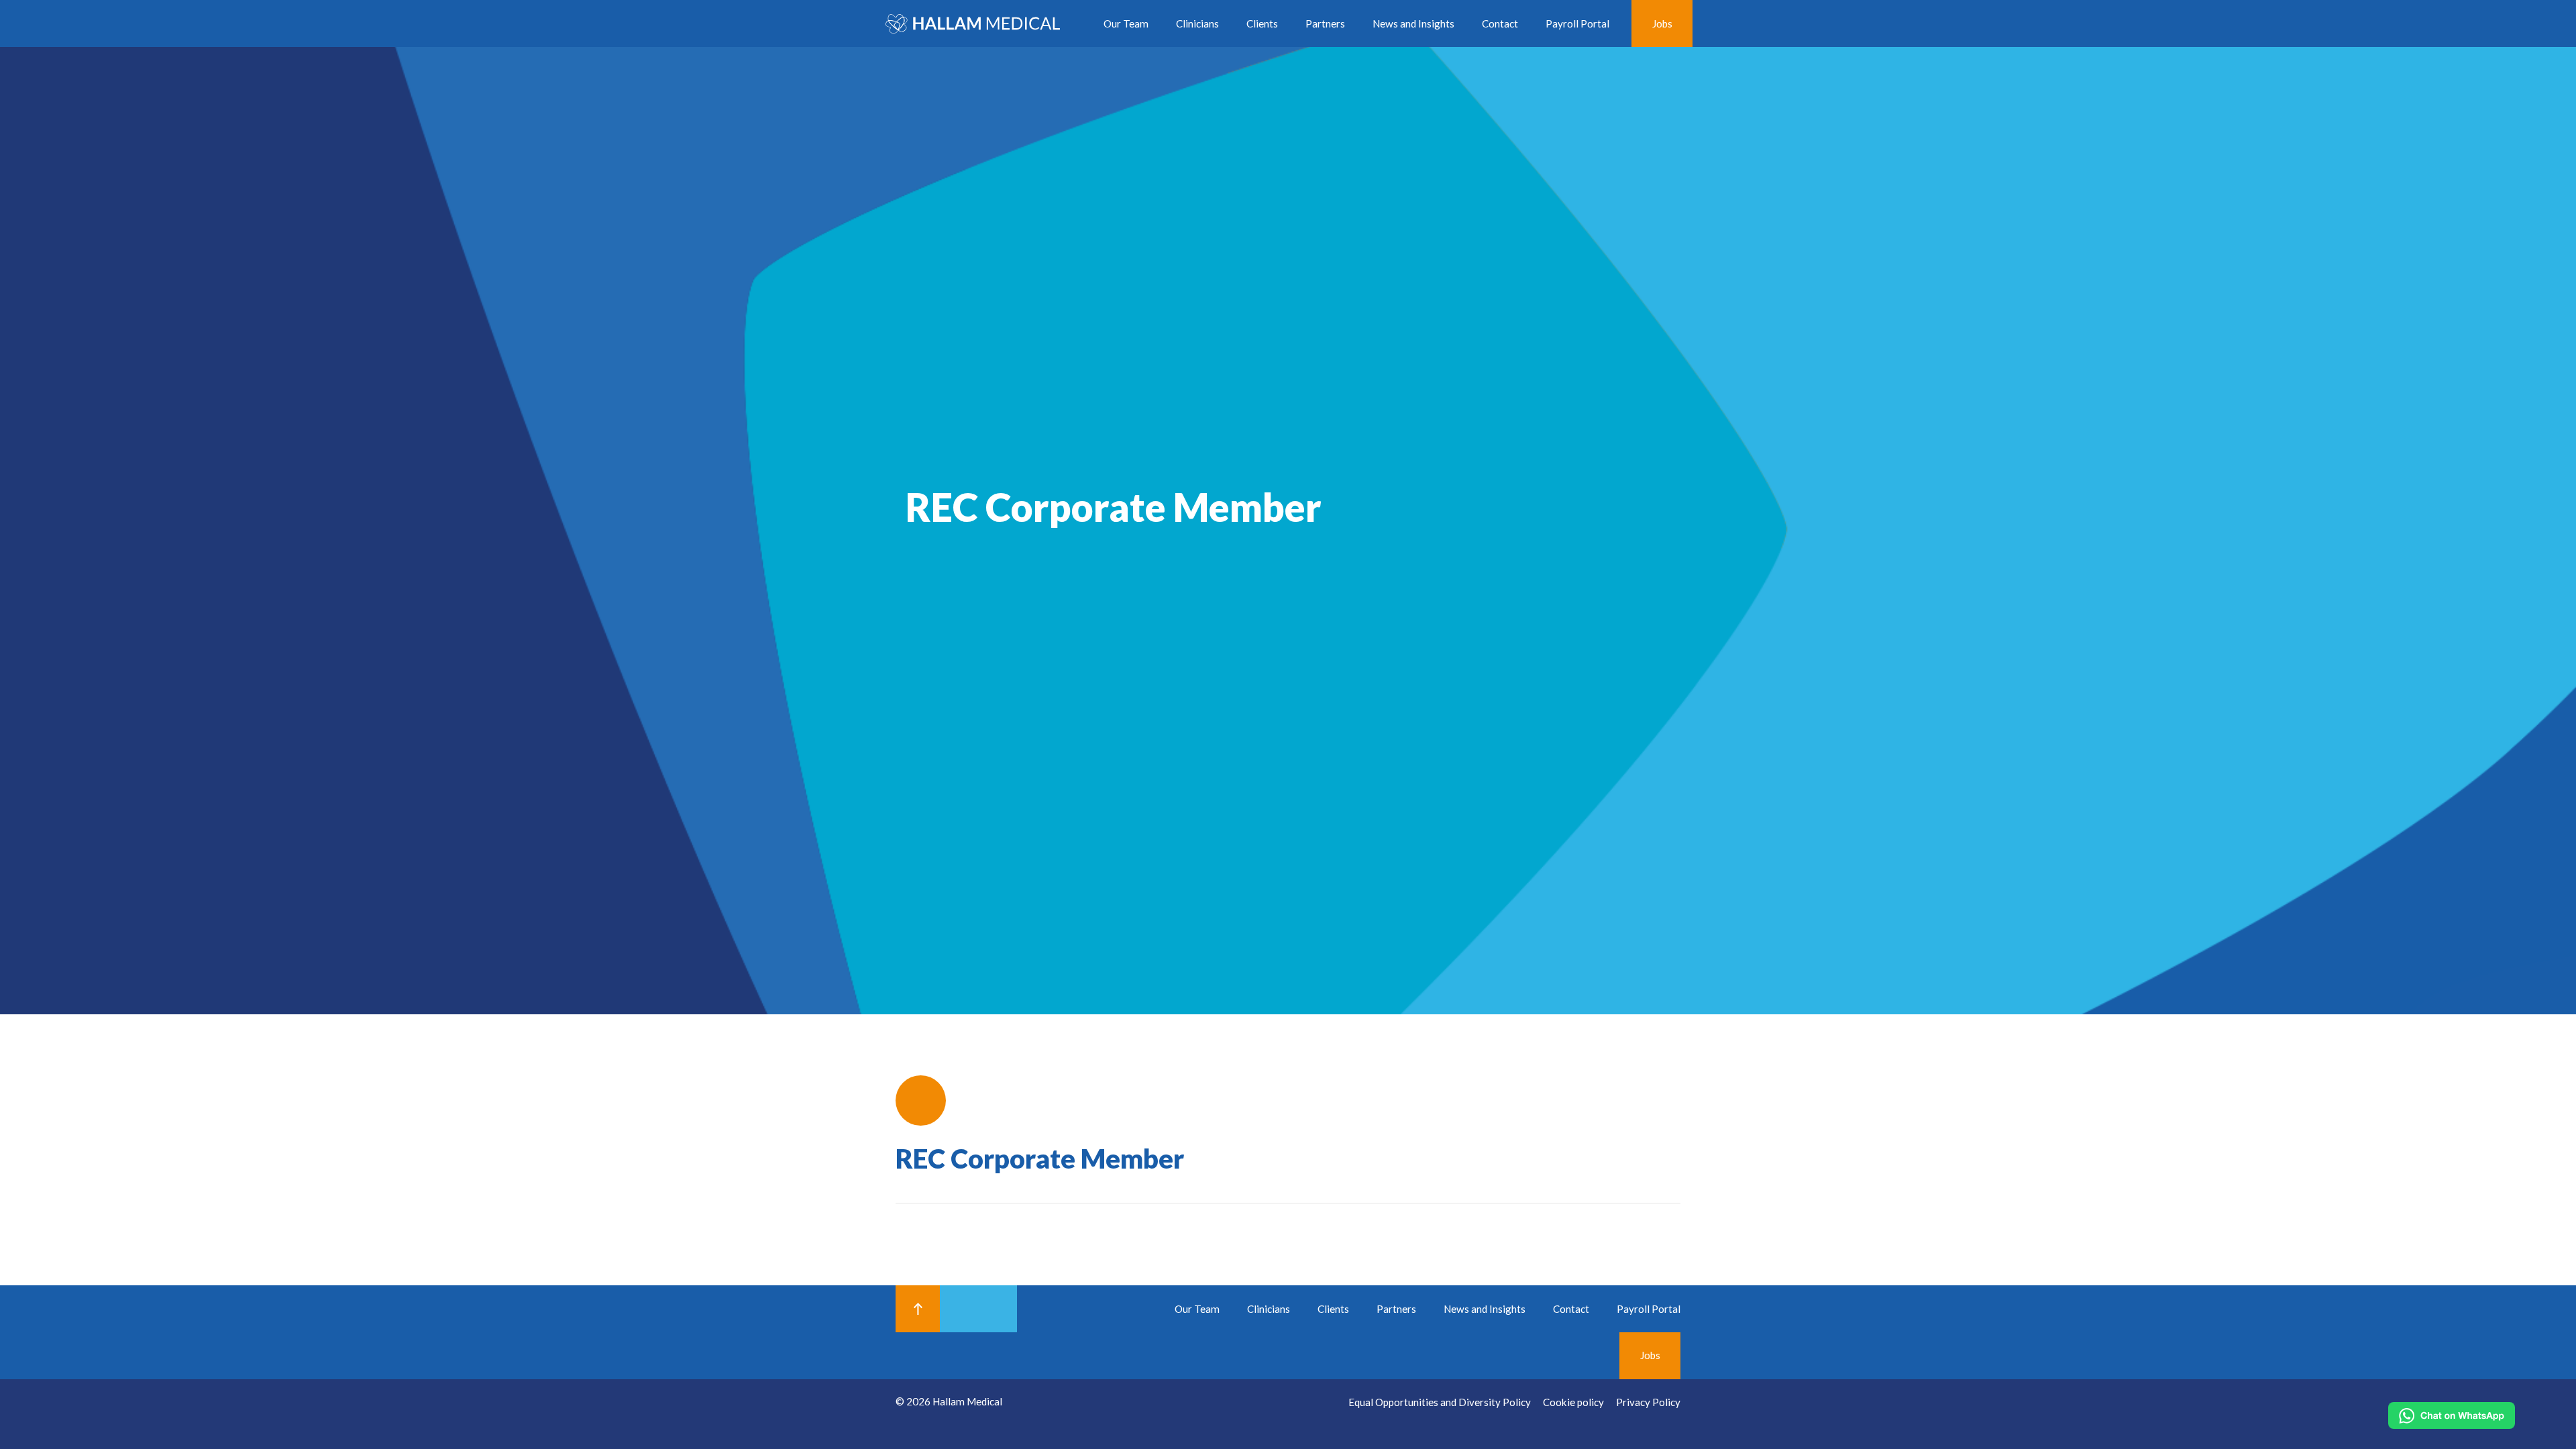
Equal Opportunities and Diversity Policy (1440, 1402)
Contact (1500, 23)
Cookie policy (1573, 1402)
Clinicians (1197, 23)
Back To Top (918, 1309)
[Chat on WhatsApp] (2452, 1415)
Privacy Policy (1648, 1402)
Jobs (1662, 23)
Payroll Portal (1577, 23)
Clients (1262, 23)
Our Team (1126, 23)
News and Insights (1413, 23)
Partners (1325, 23)
